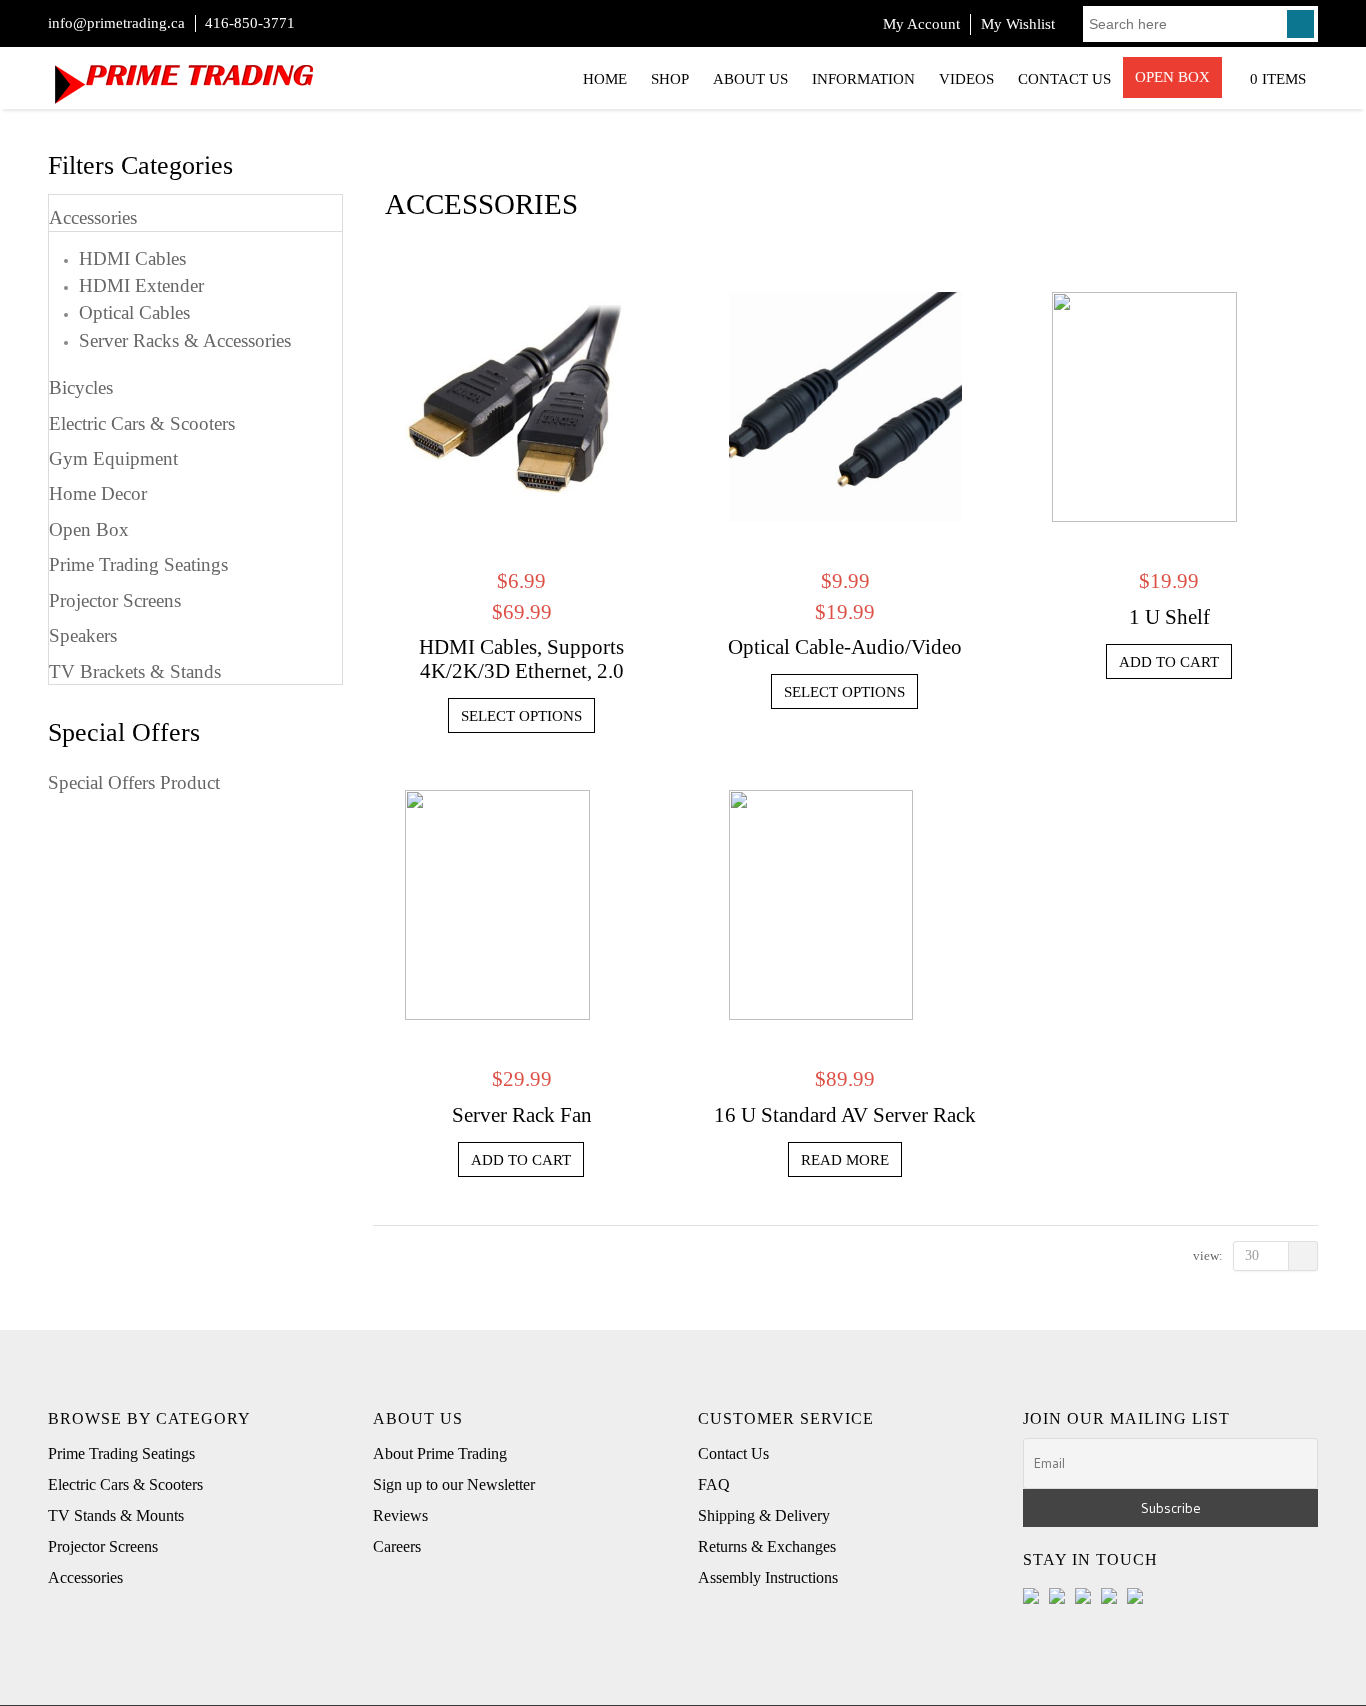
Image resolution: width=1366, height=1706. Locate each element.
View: (1208, 1255)
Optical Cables (134, 311)
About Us (750, 79)
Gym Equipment (113, 458)
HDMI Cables (132, 257)
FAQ (714, 1484)
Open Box (1172, 77)
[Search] (1300, 24)
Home (605, 79)
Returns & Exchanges (767, 1546)
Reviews (400, 1515)
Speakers (83, 635)
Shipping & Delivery (764, 1515)
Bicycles (81, 387)
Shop (670, 79)
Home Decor (98, 493)
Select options (521, 716)
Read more (845, 1160)
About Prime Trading (440, 1453)
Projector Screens (115, 600)
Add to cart (1169, 662)
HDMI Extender (141, 284)
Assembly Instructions (768, 1577)
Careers (397, 1546)
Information (863, 79)
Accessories (93, 217)
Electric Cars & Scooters (142, 423)
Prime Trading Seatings (138, 564)
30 (1252, 1255)
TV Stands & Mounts (116, 1515)
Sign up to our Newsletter (454, 1484)
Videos (966, 79)
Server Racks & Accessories (185, 339)
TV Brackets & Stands (135, 671)
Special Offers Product (134, 782)
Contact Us (1064, 79)
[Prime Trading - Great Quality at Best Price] (183, 75)
